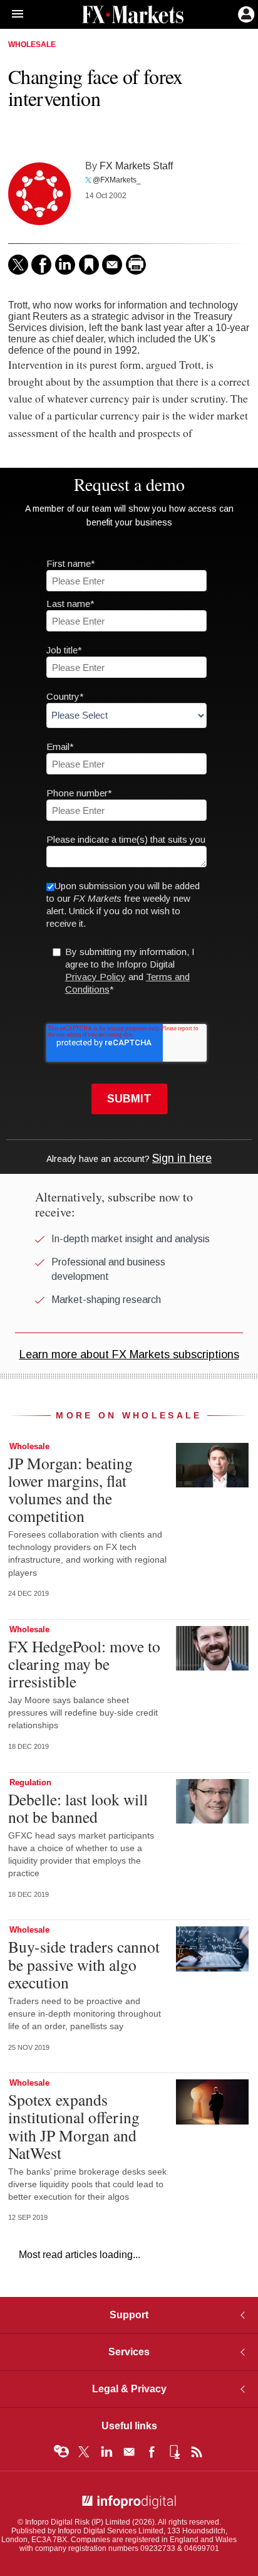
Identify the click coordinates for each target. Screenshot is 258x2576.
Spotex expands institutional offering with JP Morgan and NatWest (74, 2126)
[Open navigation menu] (12, 14)
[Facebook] (41, 265)
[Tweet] (18, 265)
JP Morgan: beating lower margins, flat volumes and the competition (70, 1490)
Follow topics (61, 2452)
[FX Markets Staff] (39, 194)
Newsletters (129, 2452)
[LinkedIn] (65, 265)
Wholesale (32, 45)
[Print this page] (136, 265)
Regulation (30, 1782)
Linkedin (106, 2452)
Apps (174, 2452)
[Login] (245, 13)
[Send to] (112, 265)
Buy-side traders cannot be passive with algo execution (84, 1964)
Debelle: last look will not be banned (78, 1808)
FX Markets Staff (136, 166)
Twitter (84, 2452)
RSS (197, 2452)
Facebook (152, 2452)
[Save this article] (89, 265)
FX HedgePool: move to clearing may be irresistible (84, 1664)
